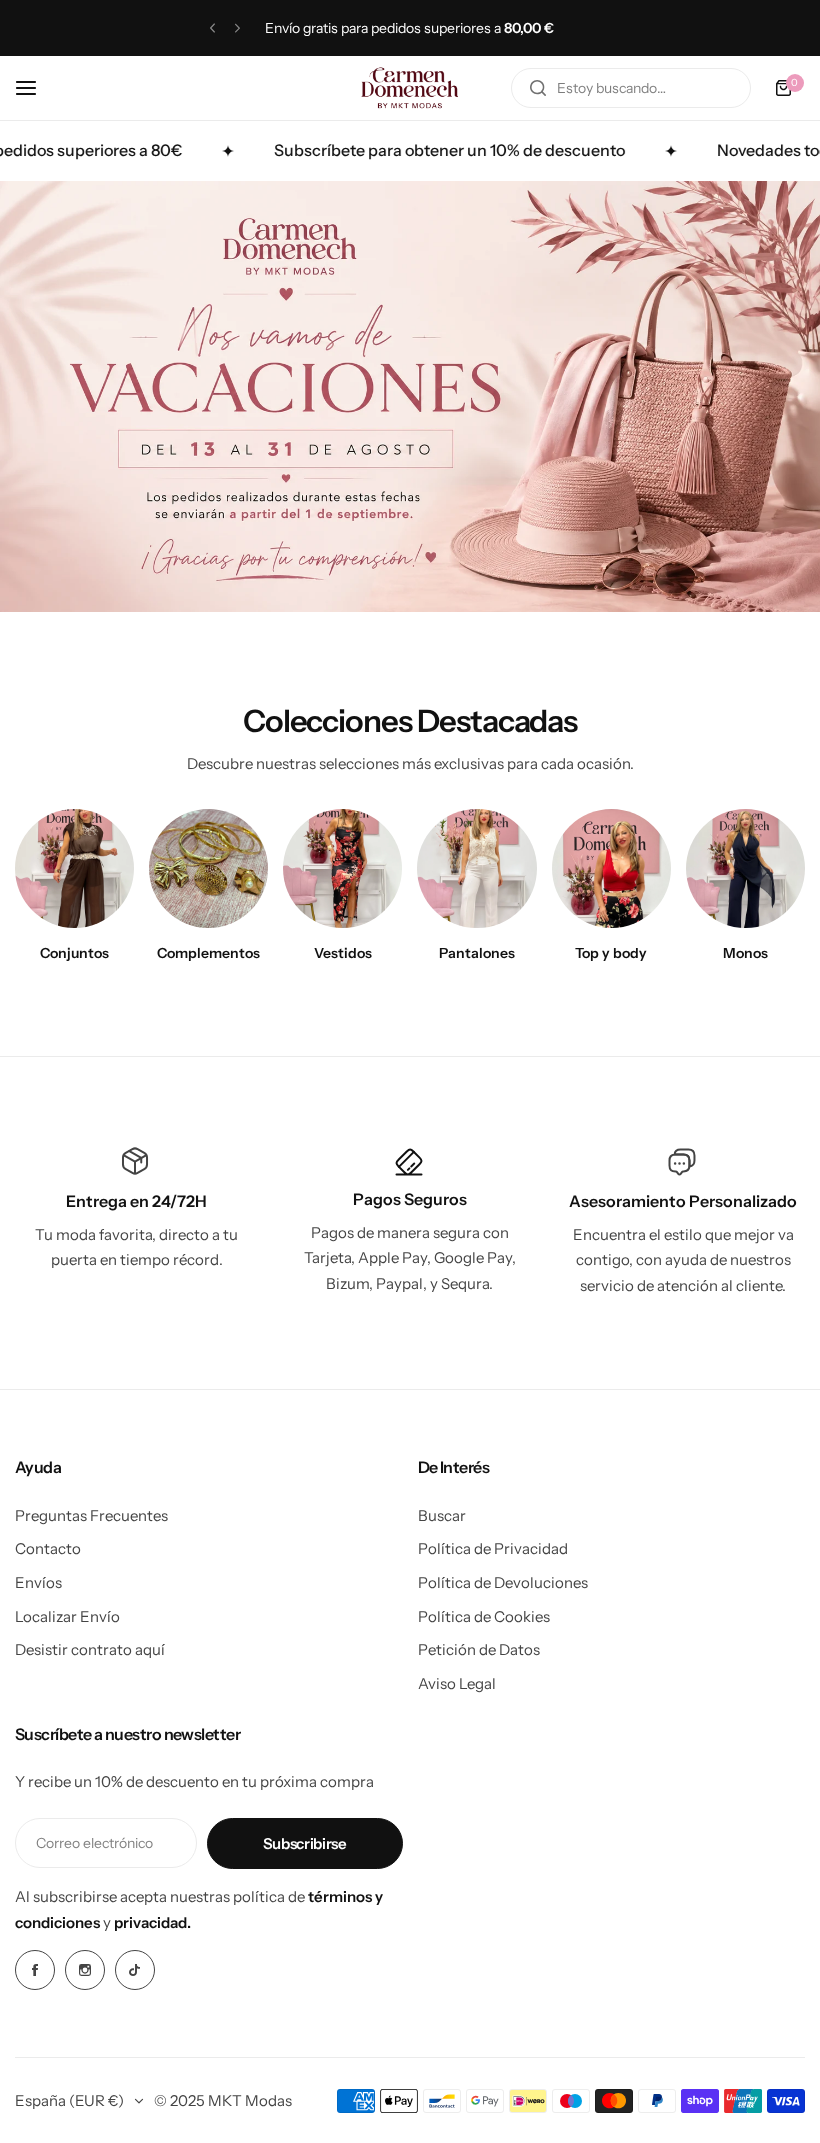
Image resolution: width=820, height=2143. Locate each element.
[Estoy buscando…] (538, 88)
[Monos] (745, 868)
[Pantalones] (476, 868)
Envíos (38, 1582)
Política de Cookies (484, 1616)
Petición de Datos (479, 1649)
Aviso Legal (457, 1683)
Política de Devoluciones (503, 1582)
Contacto (48, 1548)
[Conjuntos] (74, 868)
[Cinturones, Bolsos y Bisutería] (208, 868)
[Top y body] (611, 868)
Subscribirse (305, 1843)
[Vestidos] (342, 868)
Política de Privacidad (493, 1548)
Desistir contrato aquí (90, 1649)
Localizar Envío (67, 1616)
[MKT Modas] (410, 88)
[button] (212, 28)
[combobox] (631, 88)
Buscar (442, 1515)
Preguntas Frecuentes (91, 1515)
